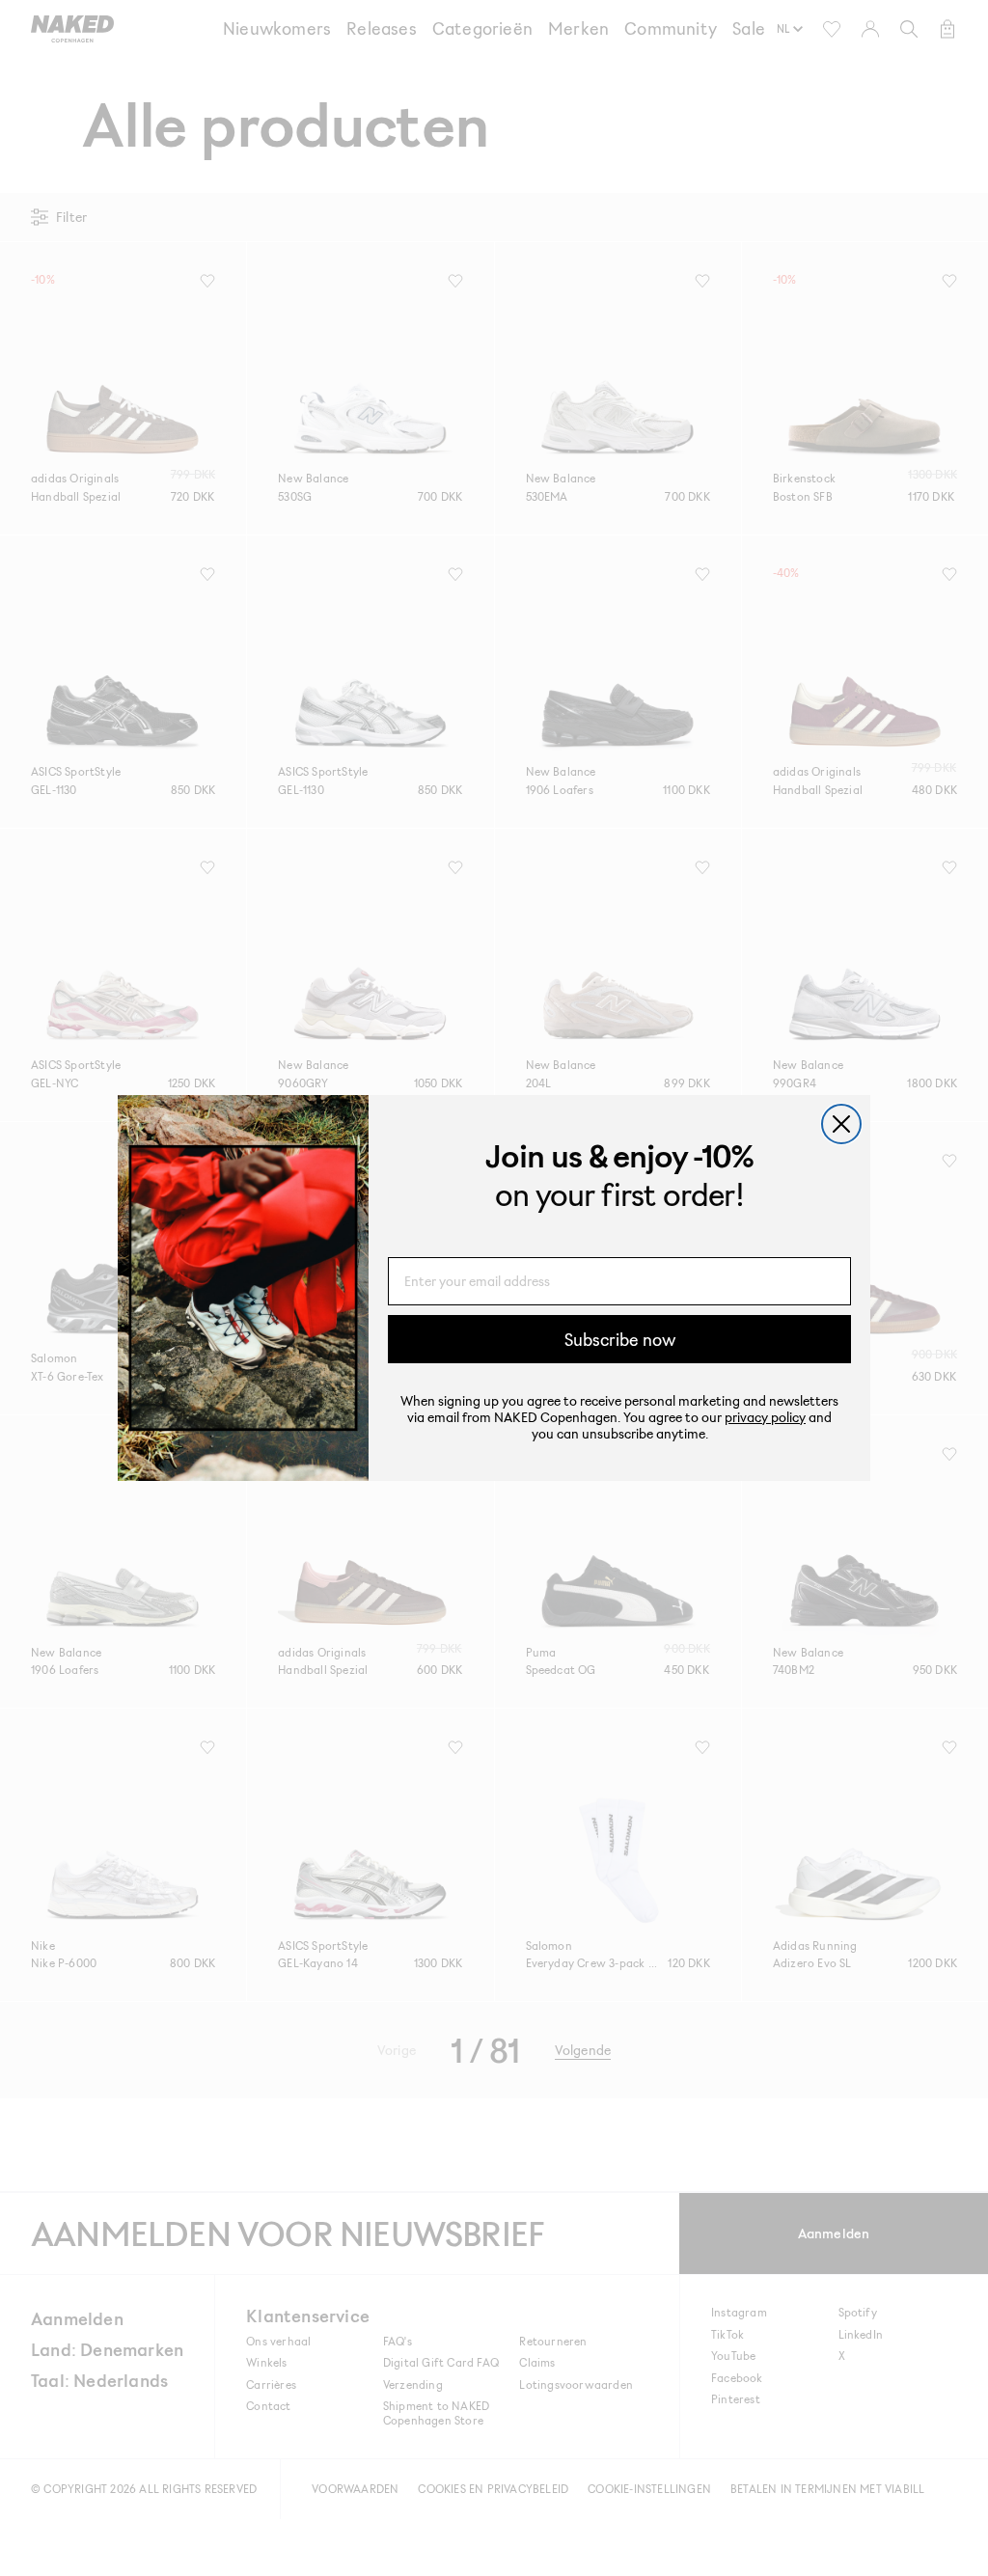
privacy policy (765, 1417)
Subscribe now (620, 1339)
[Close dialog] (841, 1124)
